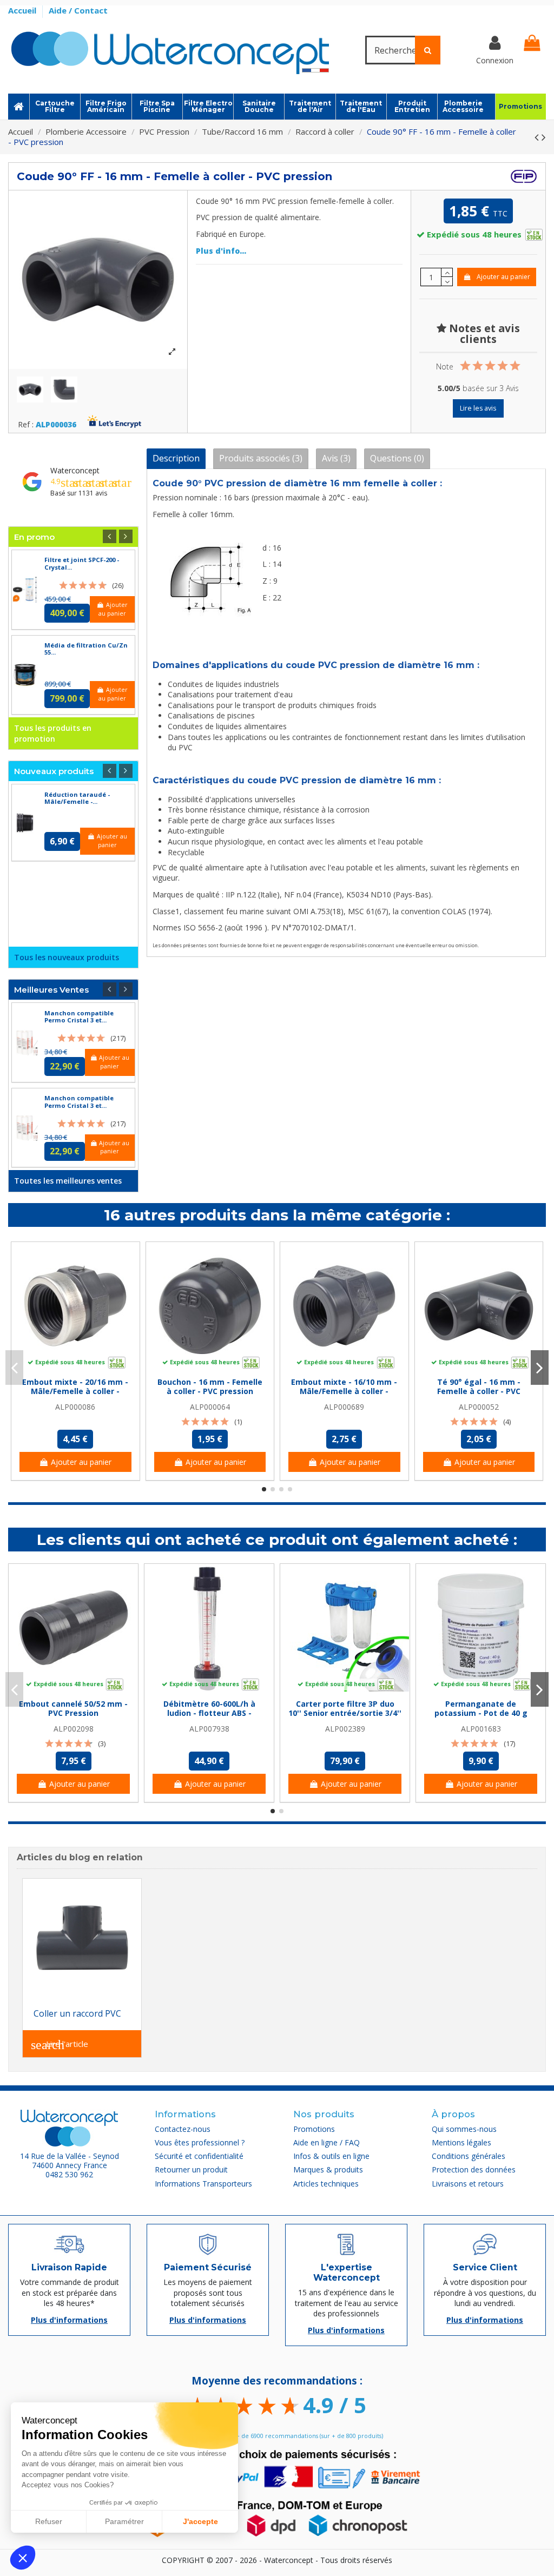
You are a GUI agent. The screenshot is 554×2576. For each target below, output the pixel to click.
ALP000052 (479, 1407)
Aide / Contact (78, 10)
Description (176, 458)
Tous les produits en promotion (53, 733)
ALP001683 (481, 1729)
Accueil (23, 10)
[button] (23, 2558)
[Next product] (544, 137)
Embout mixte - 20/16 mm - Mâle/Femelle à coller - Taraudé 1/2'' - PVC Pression (75, 1391)
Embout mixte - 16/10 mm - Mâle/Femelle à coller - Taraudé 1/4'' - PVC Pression (344, 1391)
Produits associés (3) (261, 458)
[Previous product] (538, 137)
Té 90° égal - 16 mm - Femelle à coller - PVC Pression (479, 1391)
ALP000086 (75, 1407)
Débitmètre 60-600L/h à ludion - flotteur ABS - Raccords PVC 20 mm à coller (209, 1713)
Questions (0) (397, 458)
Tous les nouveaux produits (67, 957)
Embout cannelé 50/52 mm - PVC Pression (73, 1708)
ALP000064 (210, 1407)
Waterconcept (75, 470)
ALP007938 (209, 1729)
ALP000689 (344, 1407)
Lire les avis (478, 408)
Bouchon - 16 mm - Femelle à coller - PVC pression (210, 1386)
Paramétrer (124, 2521)
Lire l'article (60, 2045)
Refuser (49, 2521)
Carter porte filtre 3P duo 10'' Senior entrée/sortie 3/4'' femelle (345, 1713)
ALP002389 (345, 1729)
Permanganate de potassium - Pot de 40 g (481, 1708)
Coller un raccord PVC (77, 2013)
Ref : (26, 425)
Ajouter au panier (503, 277)
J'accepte (200, 2521)
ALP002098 (74, 1729)
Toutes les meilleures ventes (68, 1181)
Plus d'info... (221, 251)
